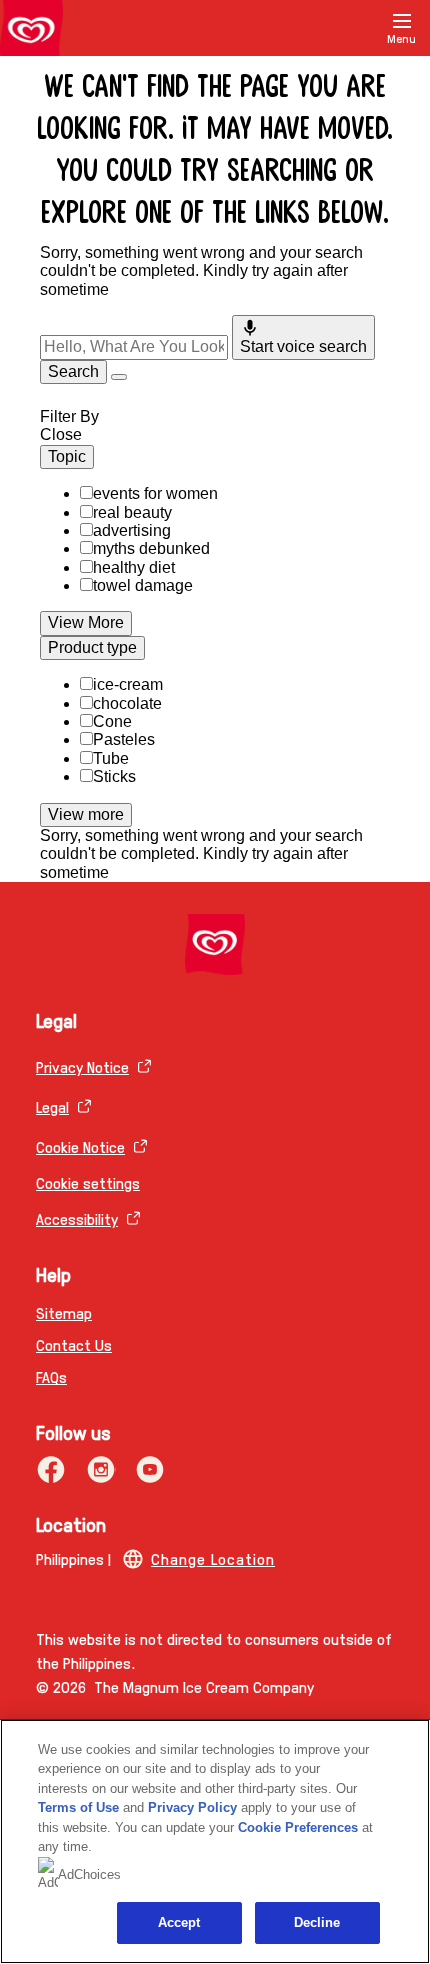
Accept (179, 1922)
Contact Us (74, 1344)
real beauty (132, 512)
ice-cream (128, 684)
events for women (155, 493)
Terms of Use (78, 1807)
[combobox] (134, 347)
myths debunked (151, 548)
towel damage (143, 585)
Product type (92, 647)
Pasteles (124, 739)
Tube (111, 758)
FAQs (51, 1376)
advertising (132, 530)
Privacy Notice (82, 1066)
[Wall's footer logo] (215, 944)
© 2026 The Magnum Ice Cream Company (175, 1686)
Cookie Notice (80, 1146)
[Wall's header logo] (31, 32)
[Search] (352, 28)
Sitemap (64, 1312)
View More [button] (86, 622)
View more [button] (86, 814)
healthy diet (134, 567)
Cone (112, 721)
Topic (67, 456)
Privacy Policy (192, 1807)
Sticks (114, 776)
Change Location (213, 1558)
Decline (317, 1922)
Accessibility (77, 1218)
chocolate (127, 703)
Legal (52, 1106)
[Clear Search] (119, 377)
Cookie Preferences (298, 1827)
